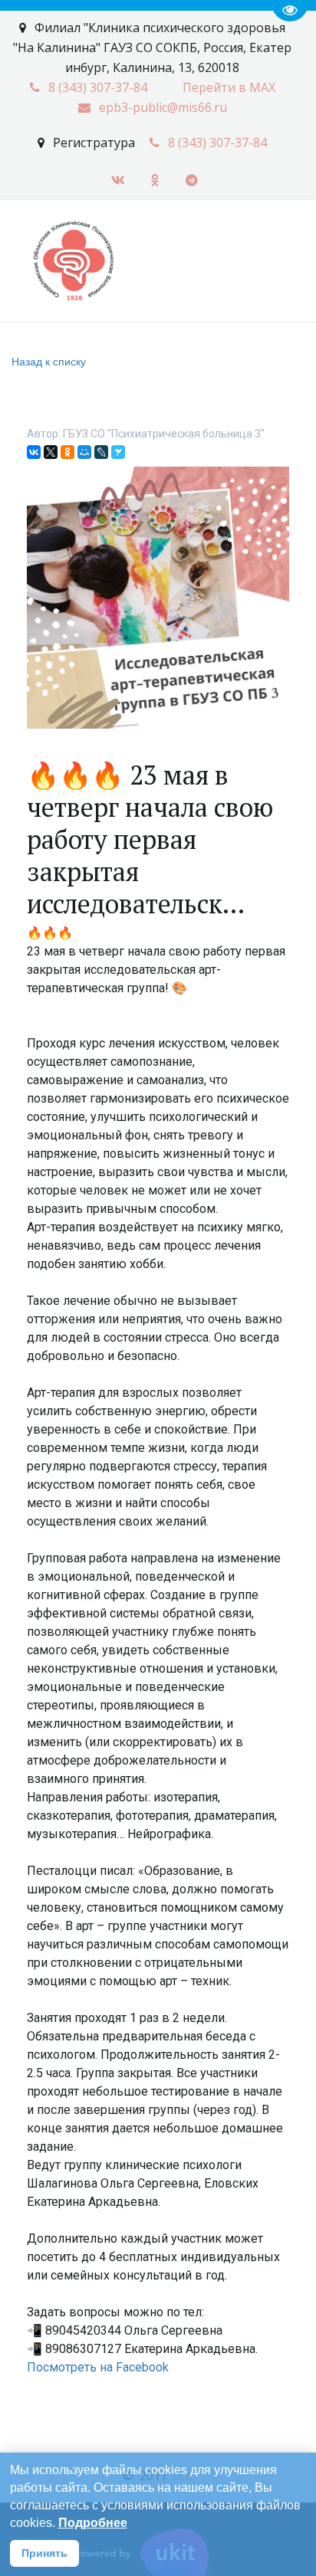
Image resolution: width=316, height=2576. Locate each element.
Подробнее (93, 2523)
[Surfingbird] (118, 452)
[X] (51, 452)
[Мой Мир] (84, 452)
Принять (44, 2553)
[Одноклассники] (67, 452)
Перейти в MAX (229, 87)
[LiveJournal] (101, 452)
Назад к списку (49, 361)
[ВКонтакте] (34, 452)
